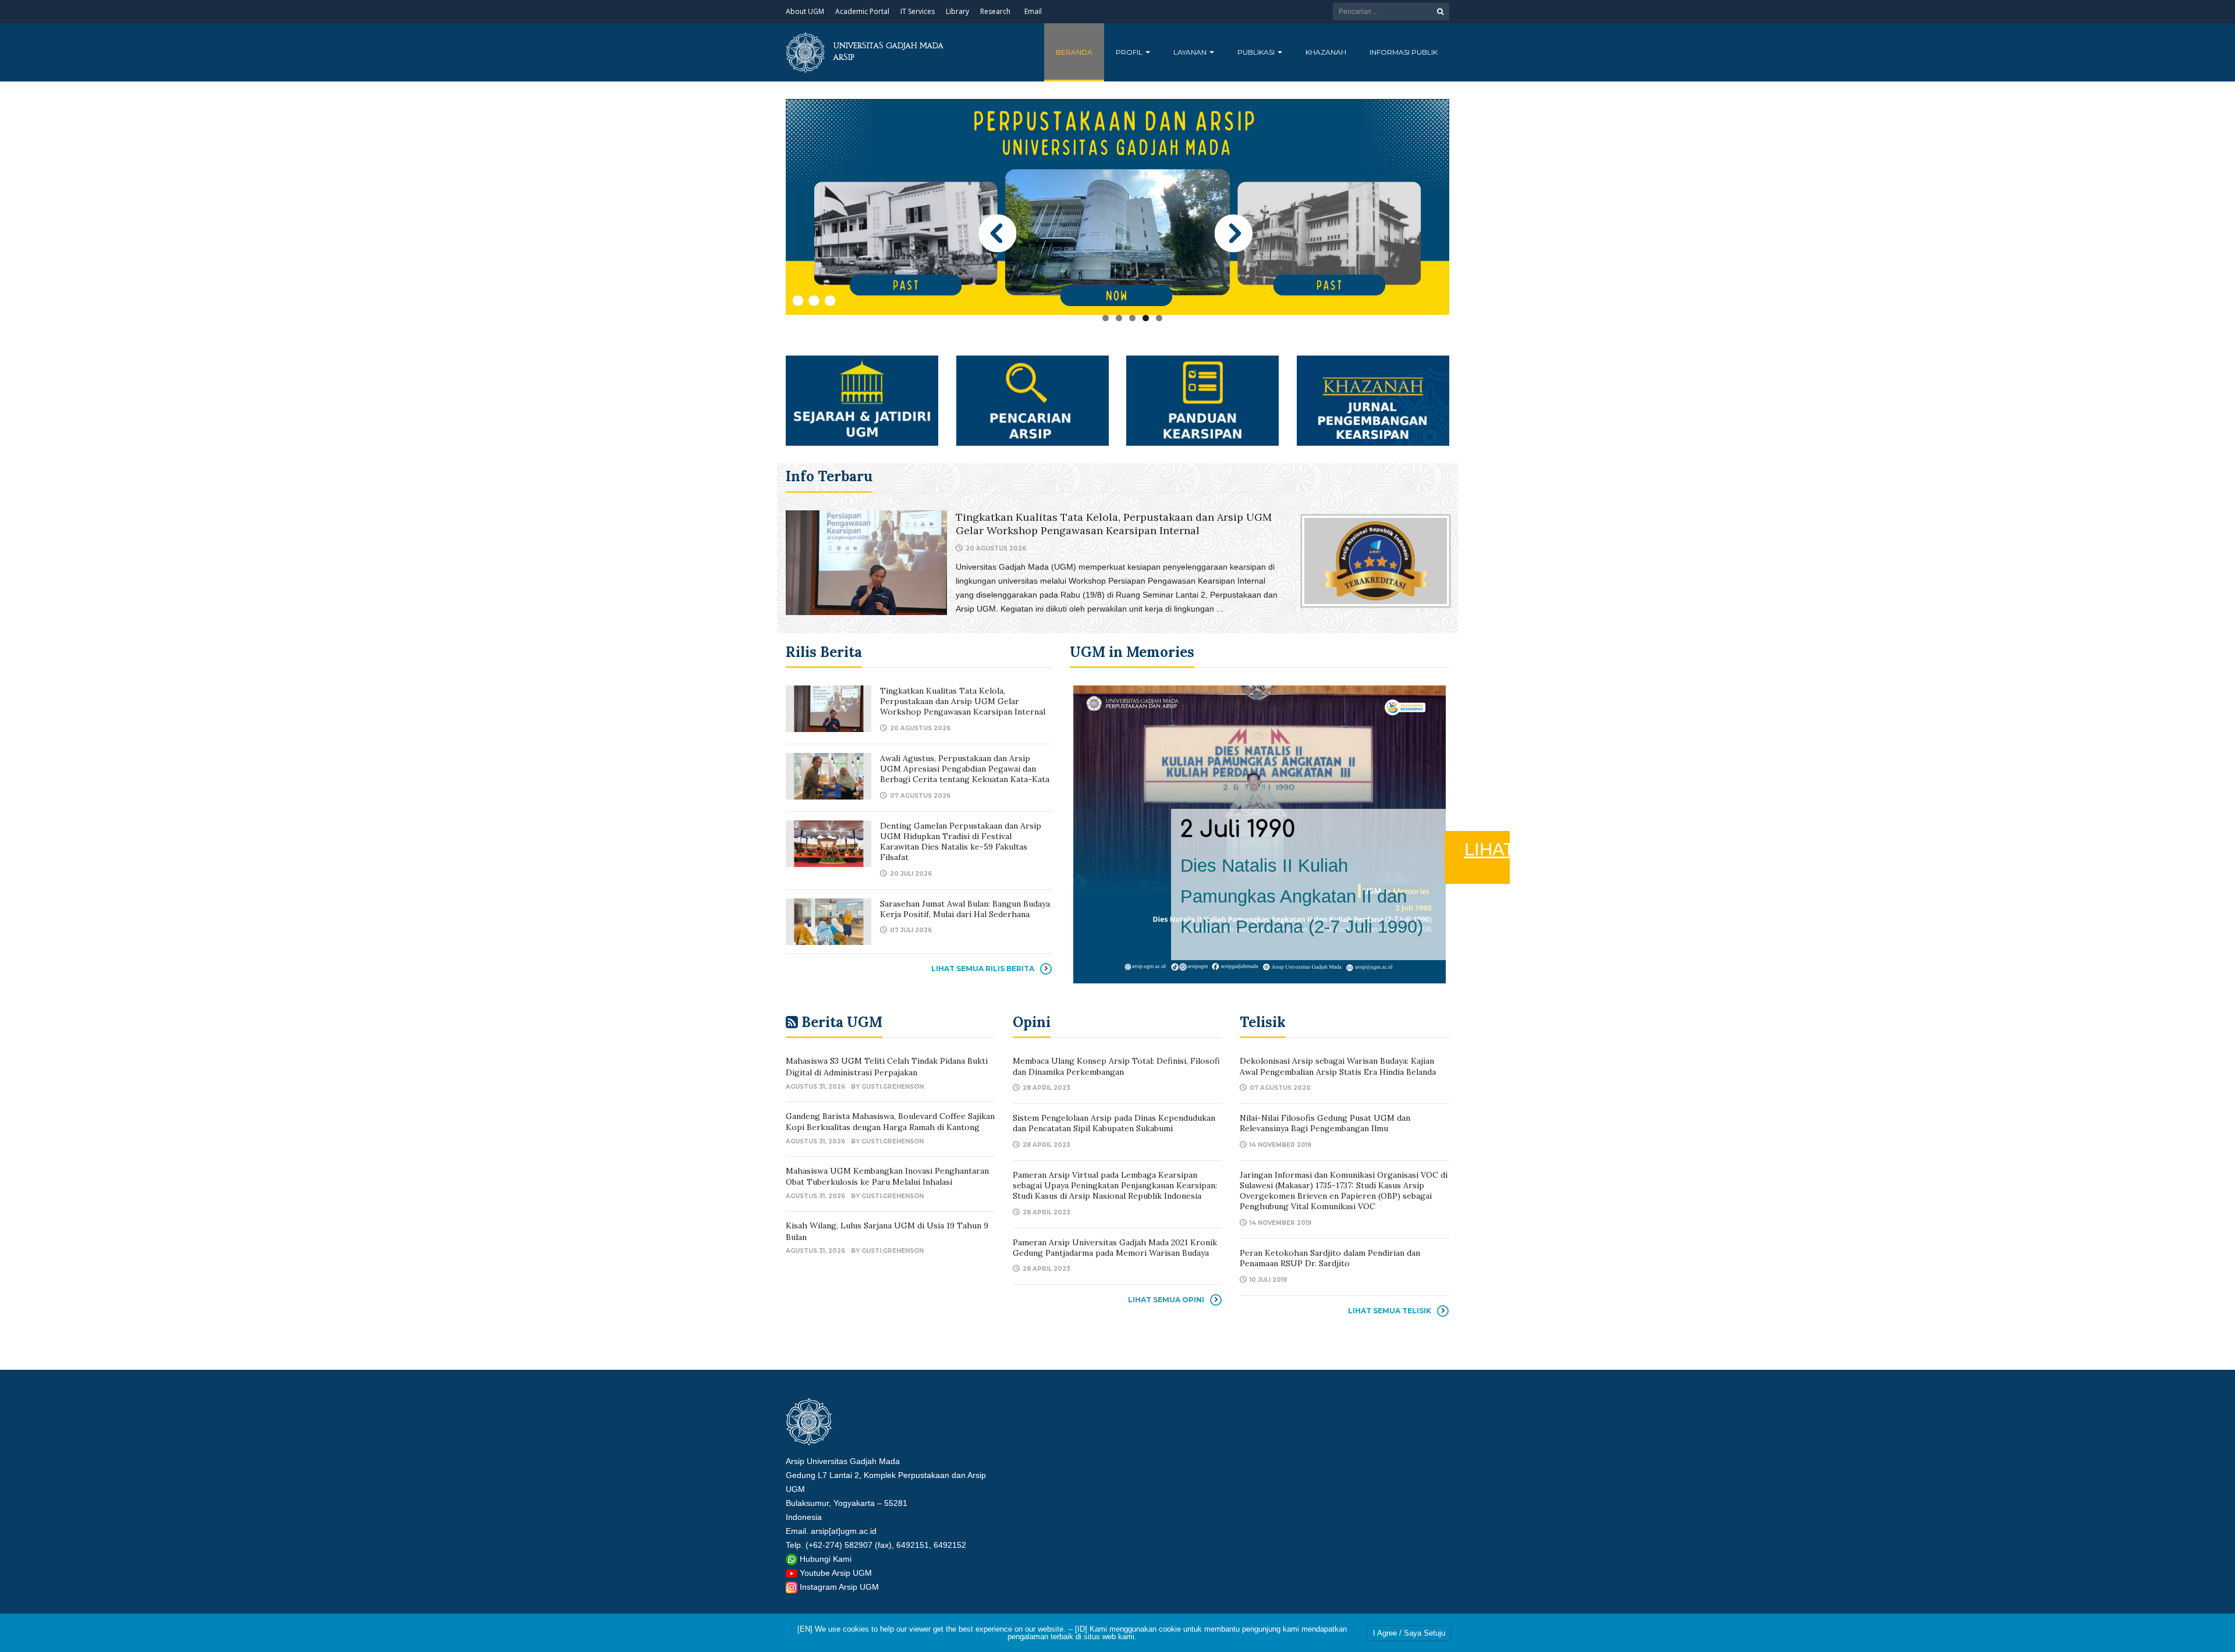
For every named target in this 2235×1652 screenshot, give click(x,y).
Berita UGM (842, 1022)
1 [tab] (1106, 318)
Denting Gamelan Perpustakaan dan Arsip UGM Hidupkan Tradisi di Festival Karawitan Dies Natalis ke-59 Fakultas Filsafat (961, 842)
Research (995, 11)
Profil (1130, 52)
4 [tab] (1146, 318)
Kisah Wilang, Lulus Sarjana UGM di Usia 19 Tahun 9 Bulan (887, 1231)
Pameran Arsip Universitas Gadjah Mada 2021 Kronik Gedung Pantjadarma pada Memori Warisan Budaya (1115, 1248)
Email (1033, 11)
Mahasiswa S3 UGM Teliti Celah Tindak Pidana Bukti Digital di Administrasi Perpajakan (887, 1067)
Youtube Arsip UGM (836, 1573)
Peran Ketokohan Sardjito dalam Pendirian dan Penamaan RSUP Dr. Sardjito (1330, 1258)
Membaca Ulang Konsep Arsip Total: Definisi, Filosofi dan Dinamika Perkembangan (1116, 1066)
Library (957, 11)
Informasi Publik (1404, 52)
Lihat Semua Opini (1166, 1300)
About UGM (805, 11)
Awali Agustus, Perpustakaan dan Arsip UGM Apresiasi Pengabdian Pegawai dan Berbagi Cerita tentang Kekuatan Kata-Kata (965, 769)
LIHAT (1747, 880)
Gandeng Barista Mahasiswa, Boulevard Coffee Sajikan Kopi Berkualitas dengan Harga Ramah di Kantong (890, 1122)
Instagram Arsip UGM (839, 1587)
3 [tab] (1132, 318)
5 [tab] (1159, 318)
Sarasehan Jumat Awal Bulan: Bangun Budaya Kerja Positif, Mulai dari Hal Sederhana (965, 909)
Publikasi (1257, 52)
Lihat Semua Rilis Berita (983, 969)
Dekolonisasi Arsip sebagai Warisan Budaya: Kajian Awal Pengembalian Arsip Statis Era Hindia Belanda (1338, 1066)
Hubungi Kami (826, 1559)
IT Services (918, 11)
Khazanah (1326, 52)
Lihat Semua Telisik (1390, 1311)
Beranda (1074, 52)
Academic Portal (862, 11)
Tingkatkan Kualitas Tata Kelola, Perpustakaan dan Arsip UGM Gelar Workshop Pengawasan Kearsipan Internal (1114, 524)
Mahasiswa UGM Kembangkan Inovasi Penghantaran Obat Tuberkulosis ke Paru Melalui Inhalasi (887, 1177)
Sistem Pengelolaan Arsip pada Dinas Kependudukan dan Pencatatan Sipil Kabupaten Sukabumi (1114, 1123)
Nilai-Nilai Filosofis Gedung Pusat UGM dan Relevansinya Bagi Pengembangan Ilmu (1325, 1123)
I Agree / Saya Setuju (1409, 1633)
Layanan (1191, 52)
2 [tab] (1119, 318)
